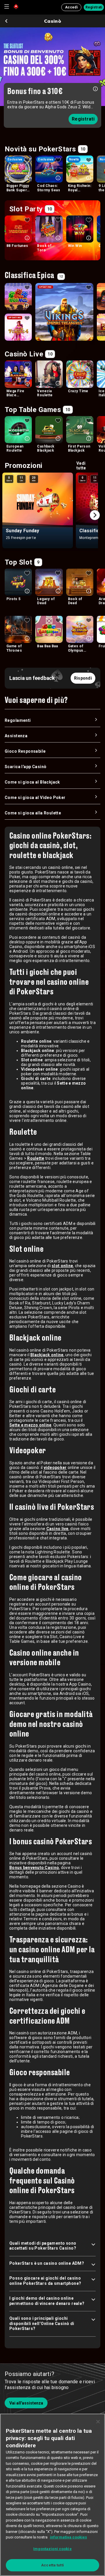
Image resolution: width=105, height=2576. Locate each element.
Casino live (57, 1529)
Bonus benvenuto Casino (34, 1868)
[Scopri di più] (95, 88)
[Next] (95, 515)
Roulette (36, 1158)
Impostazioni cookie (52, 2549)
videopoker (55, 1468)
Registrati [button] (94, 7)
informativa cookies (68, 2537)
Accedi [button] (71, 7)
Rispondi (83, 678)
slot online (62, 1266)
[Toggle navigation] (6, 6)
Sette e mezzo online (30, 1425)
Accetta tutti (52, 2565)
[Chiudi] (98, 2422)
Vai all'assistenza (26, 2403)
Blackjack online (47, 1355)
